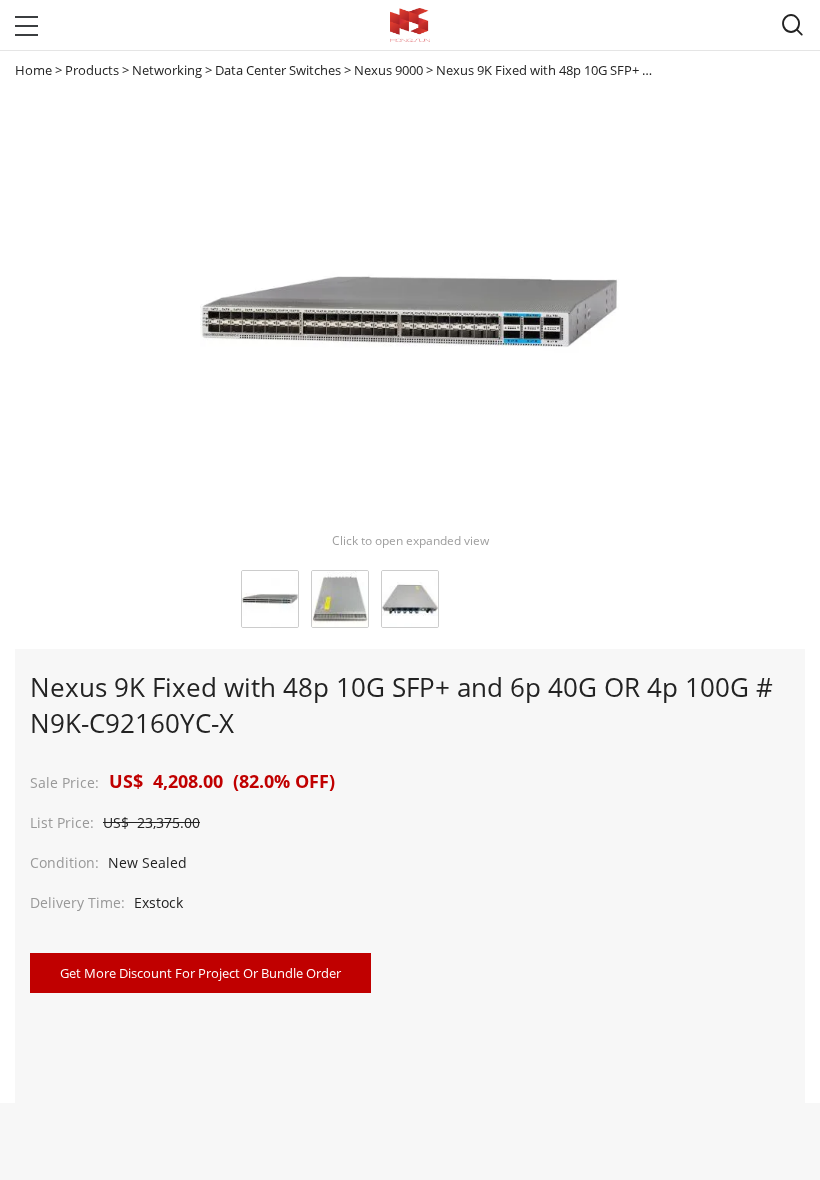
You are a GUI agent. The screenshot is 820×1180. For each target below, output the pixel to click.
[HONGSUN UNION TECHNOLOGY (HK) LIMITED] (410, 25)
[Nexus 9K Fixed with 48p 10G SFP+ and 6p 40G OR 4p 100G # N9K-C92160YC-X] (270, 599)
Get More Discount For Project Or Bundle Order (200, 973)
